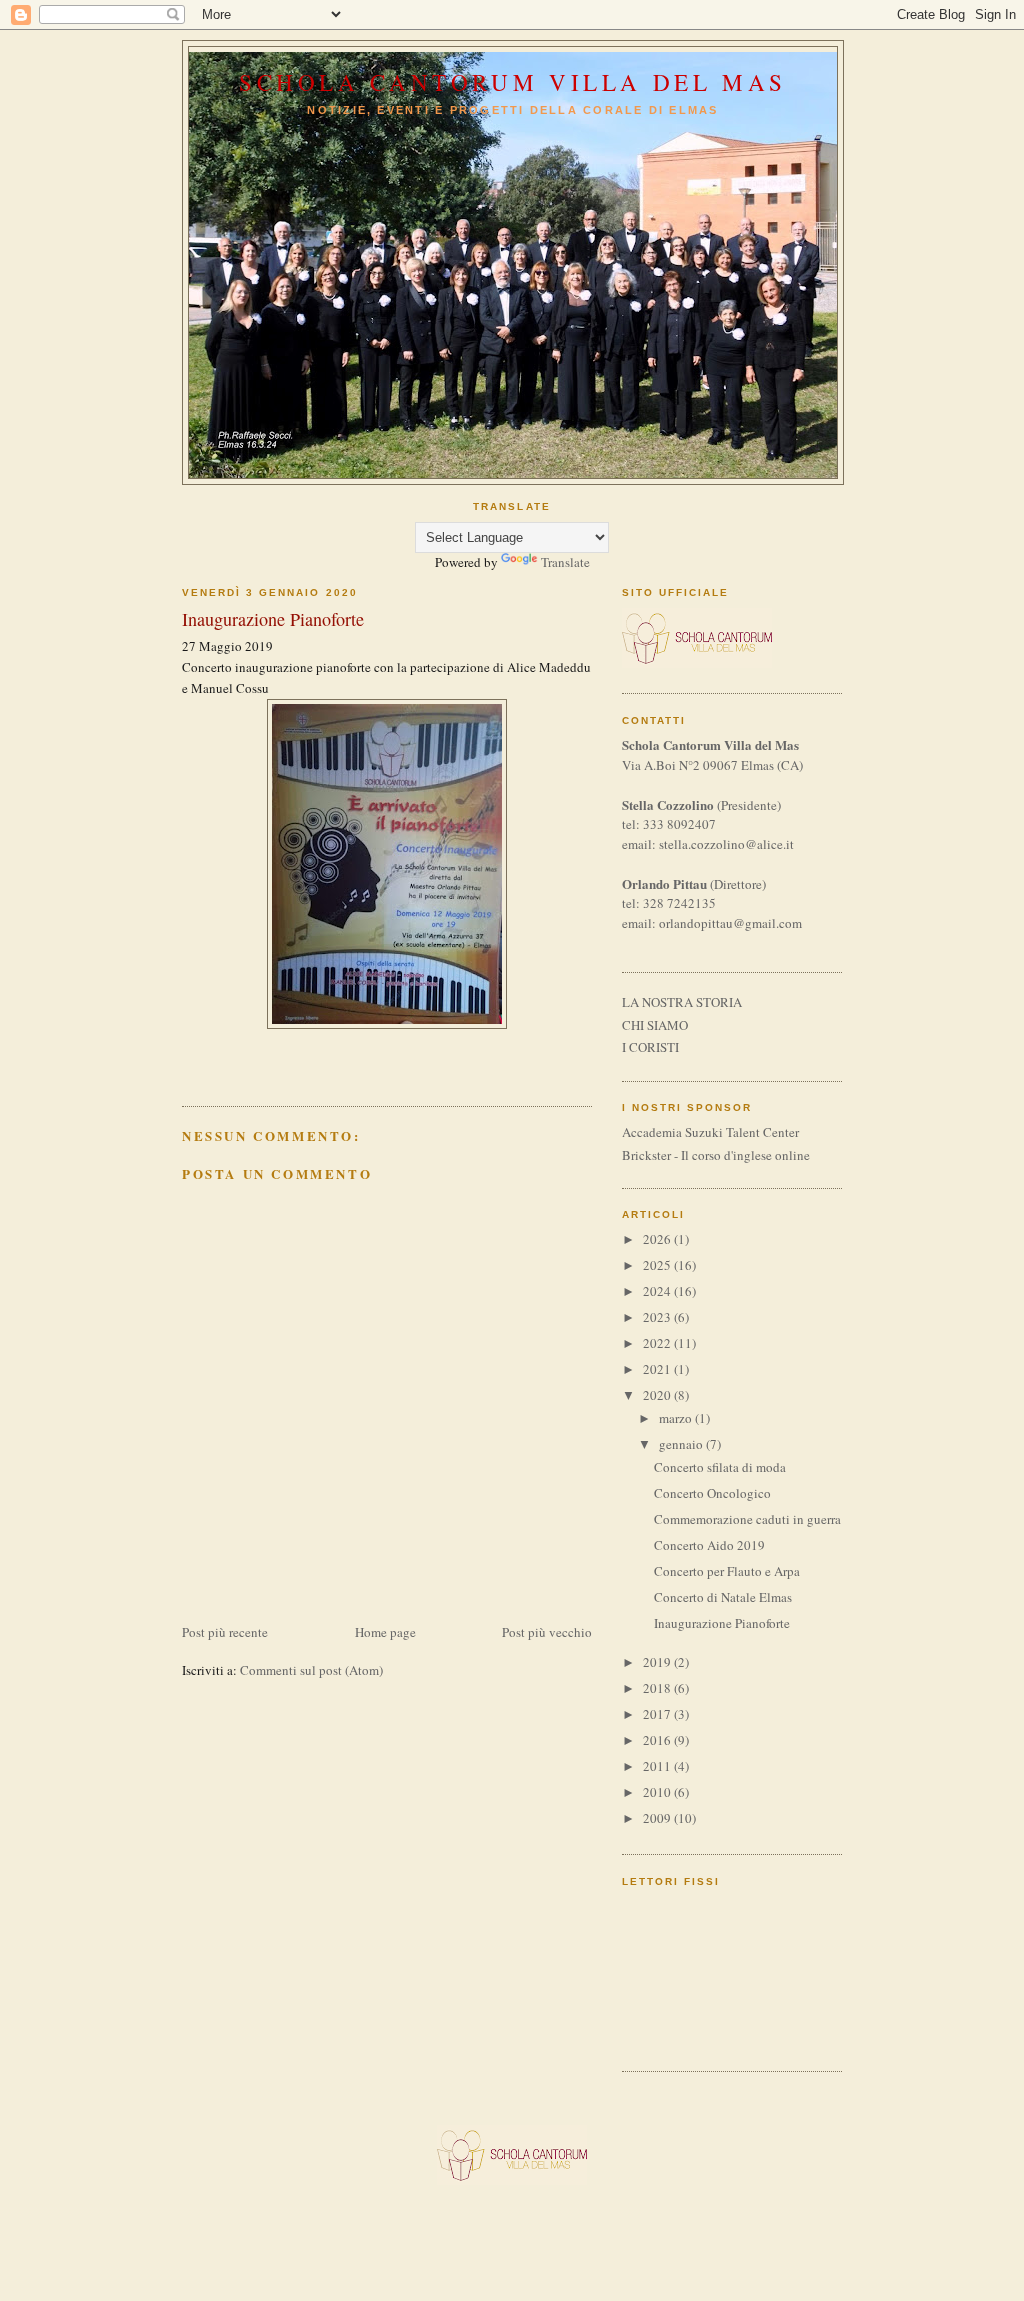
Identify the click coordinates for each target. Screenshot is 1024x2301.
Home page (385, 1632)
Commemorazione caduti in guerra (747, 1519)
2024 (658, 1291)
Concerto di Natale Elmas (723, 1597)
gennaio (682, 1444)
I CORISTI (650, 1047)
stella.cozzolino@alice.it (726, 844)
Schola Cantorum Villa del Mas (513, 82)
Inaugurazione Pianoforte (722, 1623)
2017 (658, 1714)
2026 (658, 1239)
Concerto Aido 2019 (709, 1545)
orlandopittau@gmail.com (730, 923)
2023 (658, 1317)
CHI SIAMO (655, 1025)
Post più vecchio (547, 1632)
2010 (658, 1792)
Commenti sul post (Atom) (311, 1670)
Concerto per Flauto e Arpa (727, 1571)
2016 (658, 1740)
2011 (658, 1766)
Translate (565, 562)
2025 (658, 1265)
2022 (658, 1343)
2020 (658, 1395)
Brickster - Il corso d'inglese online (716, 1155)
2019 (658, 1662)
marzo (677, 1418)
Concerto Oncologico (712, 1493)
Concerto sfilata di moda (720, 1467)
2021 (658, 1369)
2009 (658, 1818)
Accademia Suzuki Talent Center (710, 1132)
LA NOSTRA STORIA (682, 1002)
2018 (658, 1688)
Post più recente (225, 1632)
